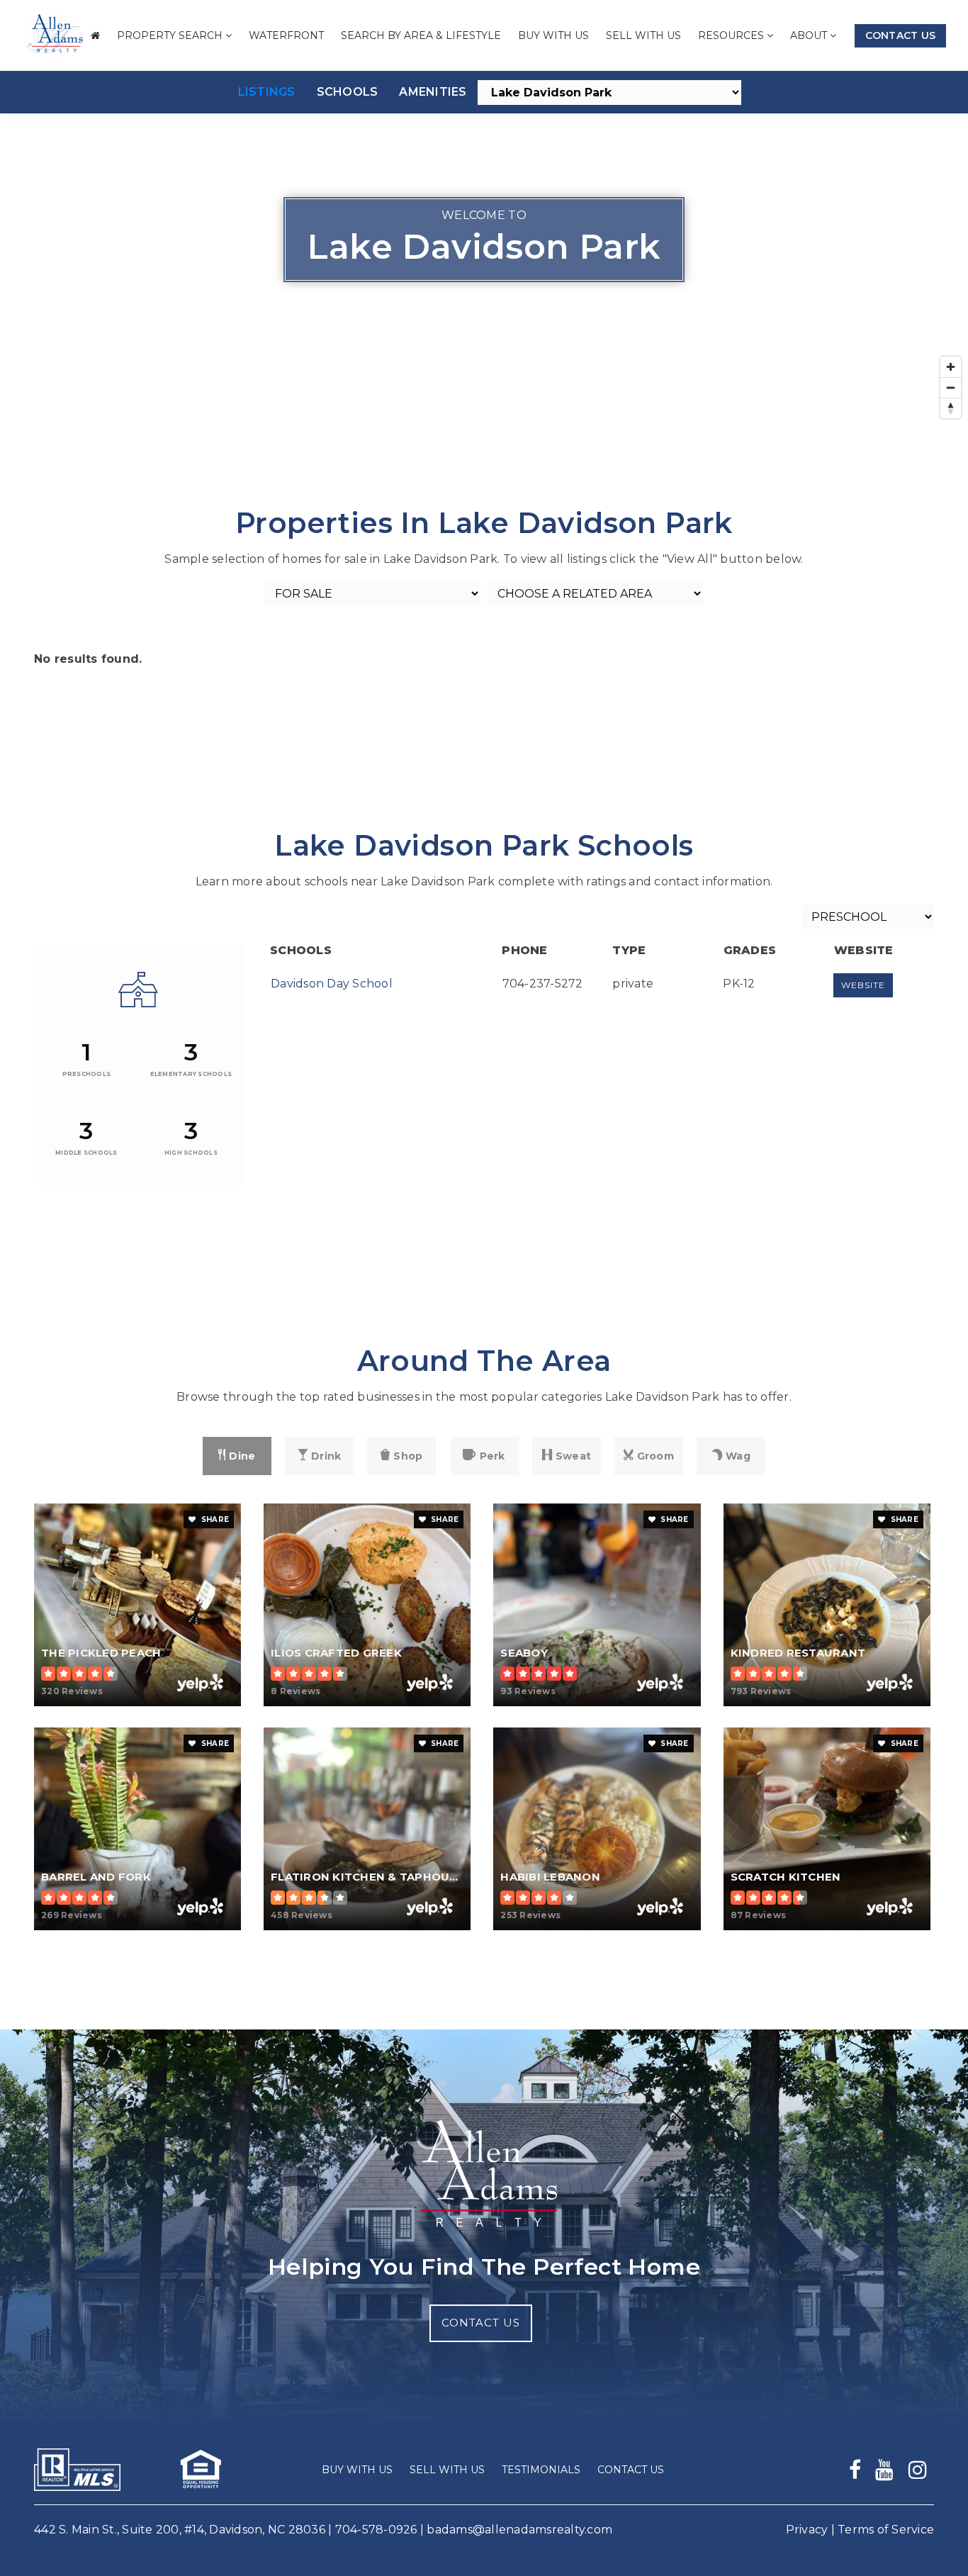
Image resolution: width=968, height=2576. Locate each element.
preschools (87, 1074)
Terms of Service (886, 2530)
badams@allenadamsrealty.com (519, 2530)
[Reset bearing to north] (951, 408)
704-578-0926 (376, 2530)
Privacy (807, 2530)
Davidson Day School (332, 984)
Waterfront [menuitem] (286, 35)
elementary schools (191, 1074)
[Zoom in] (951, 367)
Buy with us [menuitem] (553, 35)
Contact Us (901, 35)
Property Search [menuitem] (171, 35)
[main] (484, 1015)
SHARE (214, 1519)
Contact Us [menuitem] (631, 2470)
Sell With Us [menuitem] (643, 35)
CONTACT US (481, 2323)
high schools (191, 1153)
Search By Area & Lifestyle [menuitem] (421, 35)
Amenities (433, 92)
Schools (348, 92)
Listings (267, 92)
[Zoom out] (951, 387)
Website (863, 985)
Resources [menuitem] (732, 35)
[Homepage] (53, 36)
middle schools (86, 1153)
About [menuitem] (810, 35)
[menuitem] (95, 36)
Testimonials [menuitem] (541, 2470)
